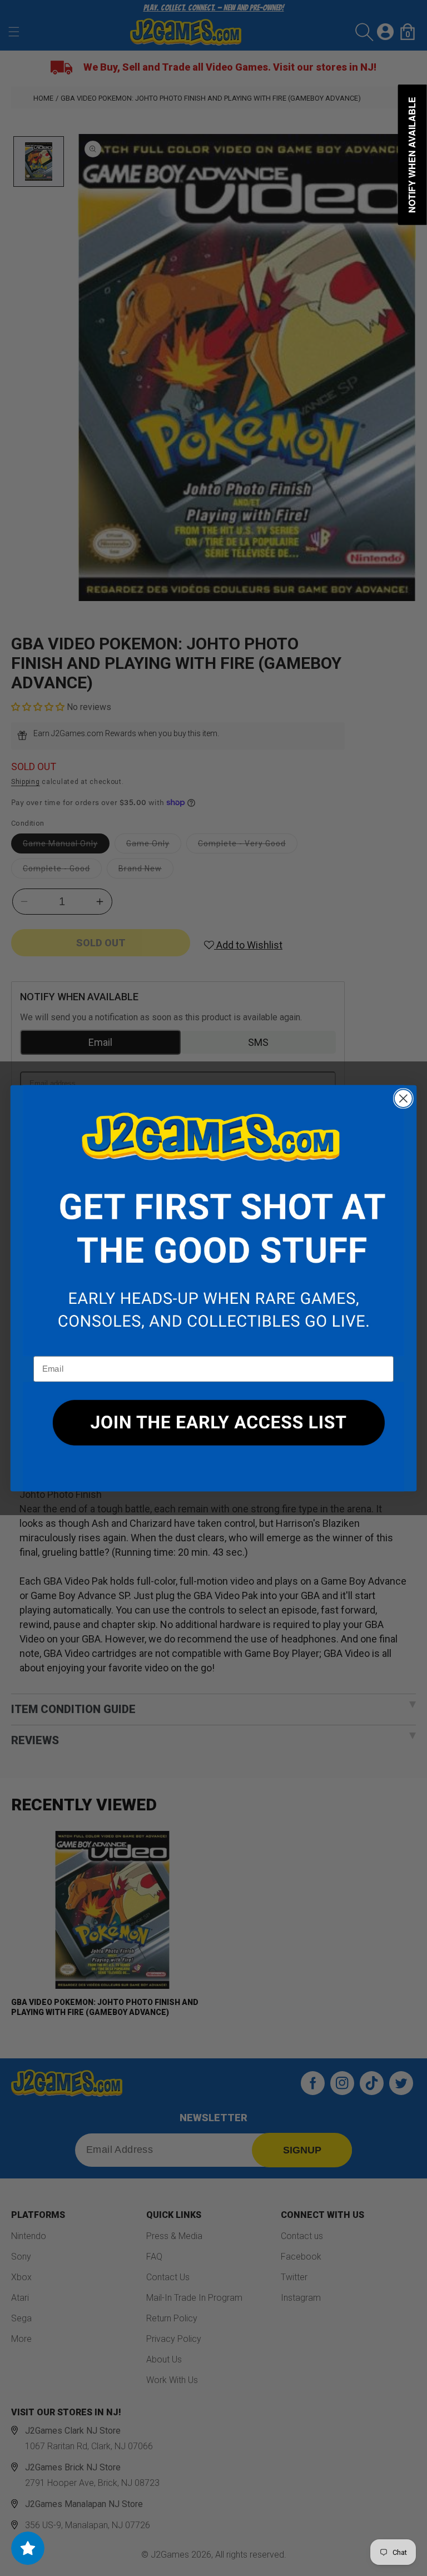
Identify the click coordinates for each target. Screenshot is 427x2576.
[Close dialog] (403, 1098)
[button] (213, 1220)
